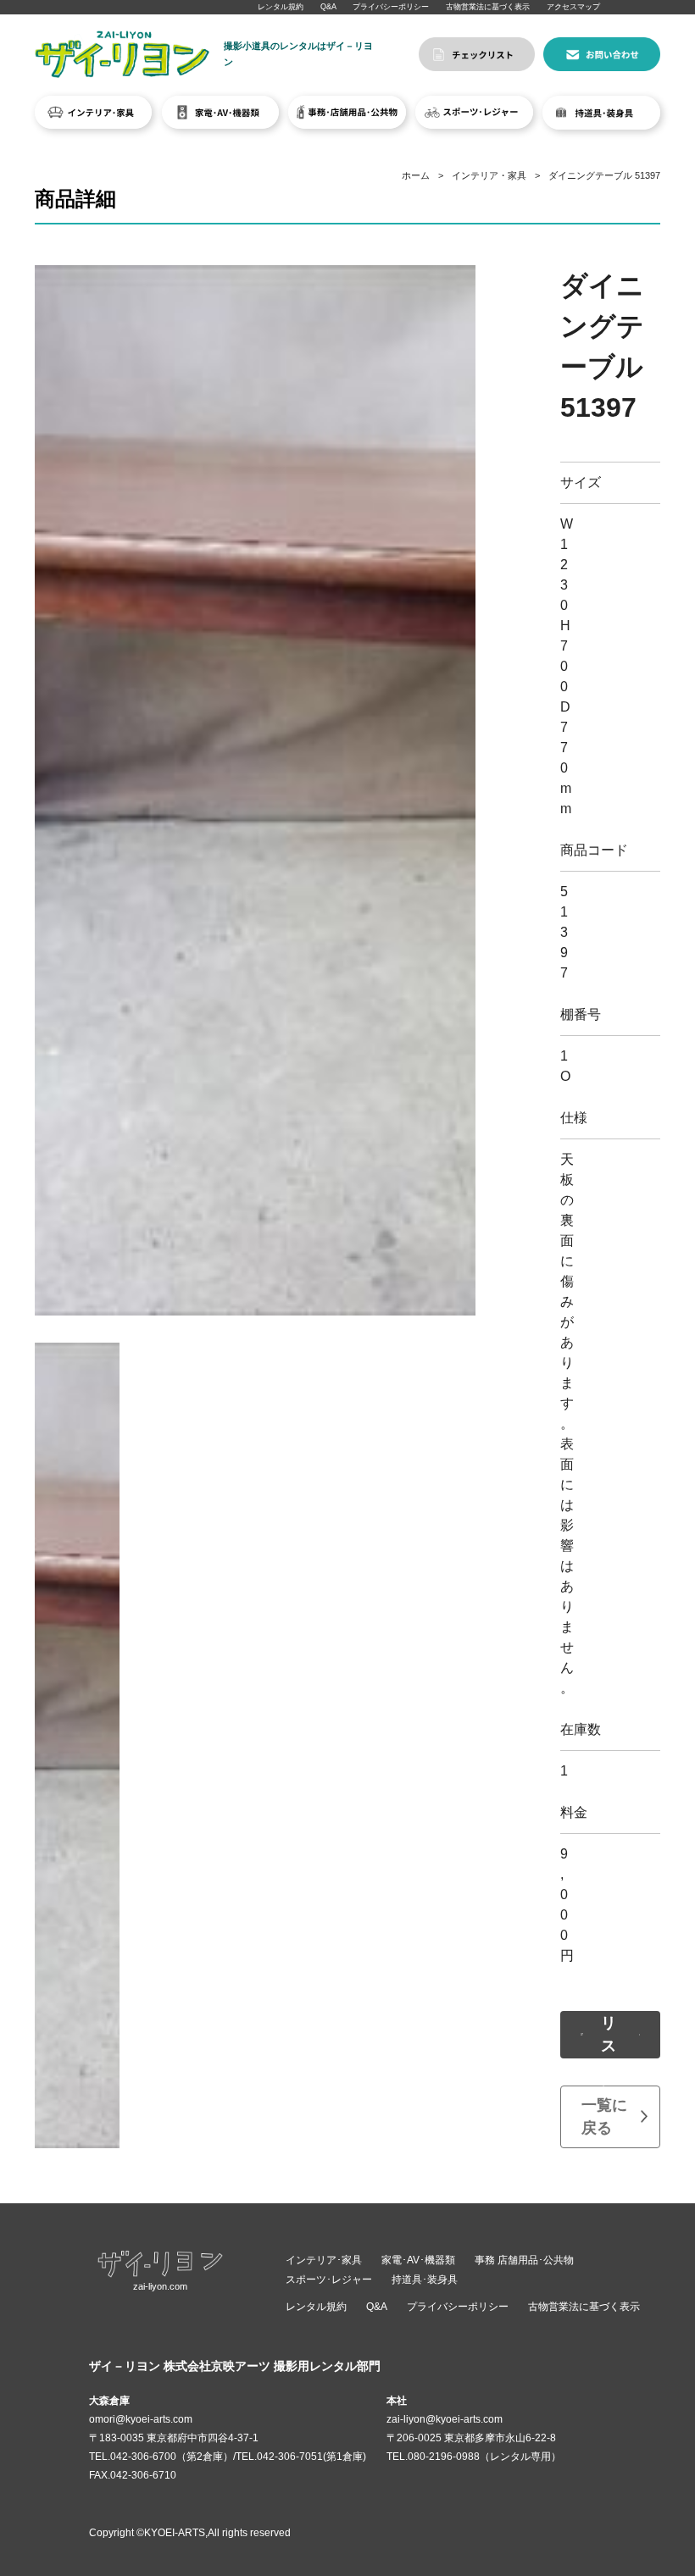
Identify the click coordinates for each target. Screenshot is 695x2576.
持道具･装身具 (425, 2280)
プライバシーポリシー (391, 7)
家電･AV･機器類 (418, 2260)
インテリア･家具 (324, 2260)
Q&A (328, 7)
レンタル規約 (281, 7)
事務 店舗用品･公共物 (524, 2260)
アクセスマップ (573, 7)
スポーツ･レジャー (329, 2280)
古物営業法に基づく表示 (488, 7)
